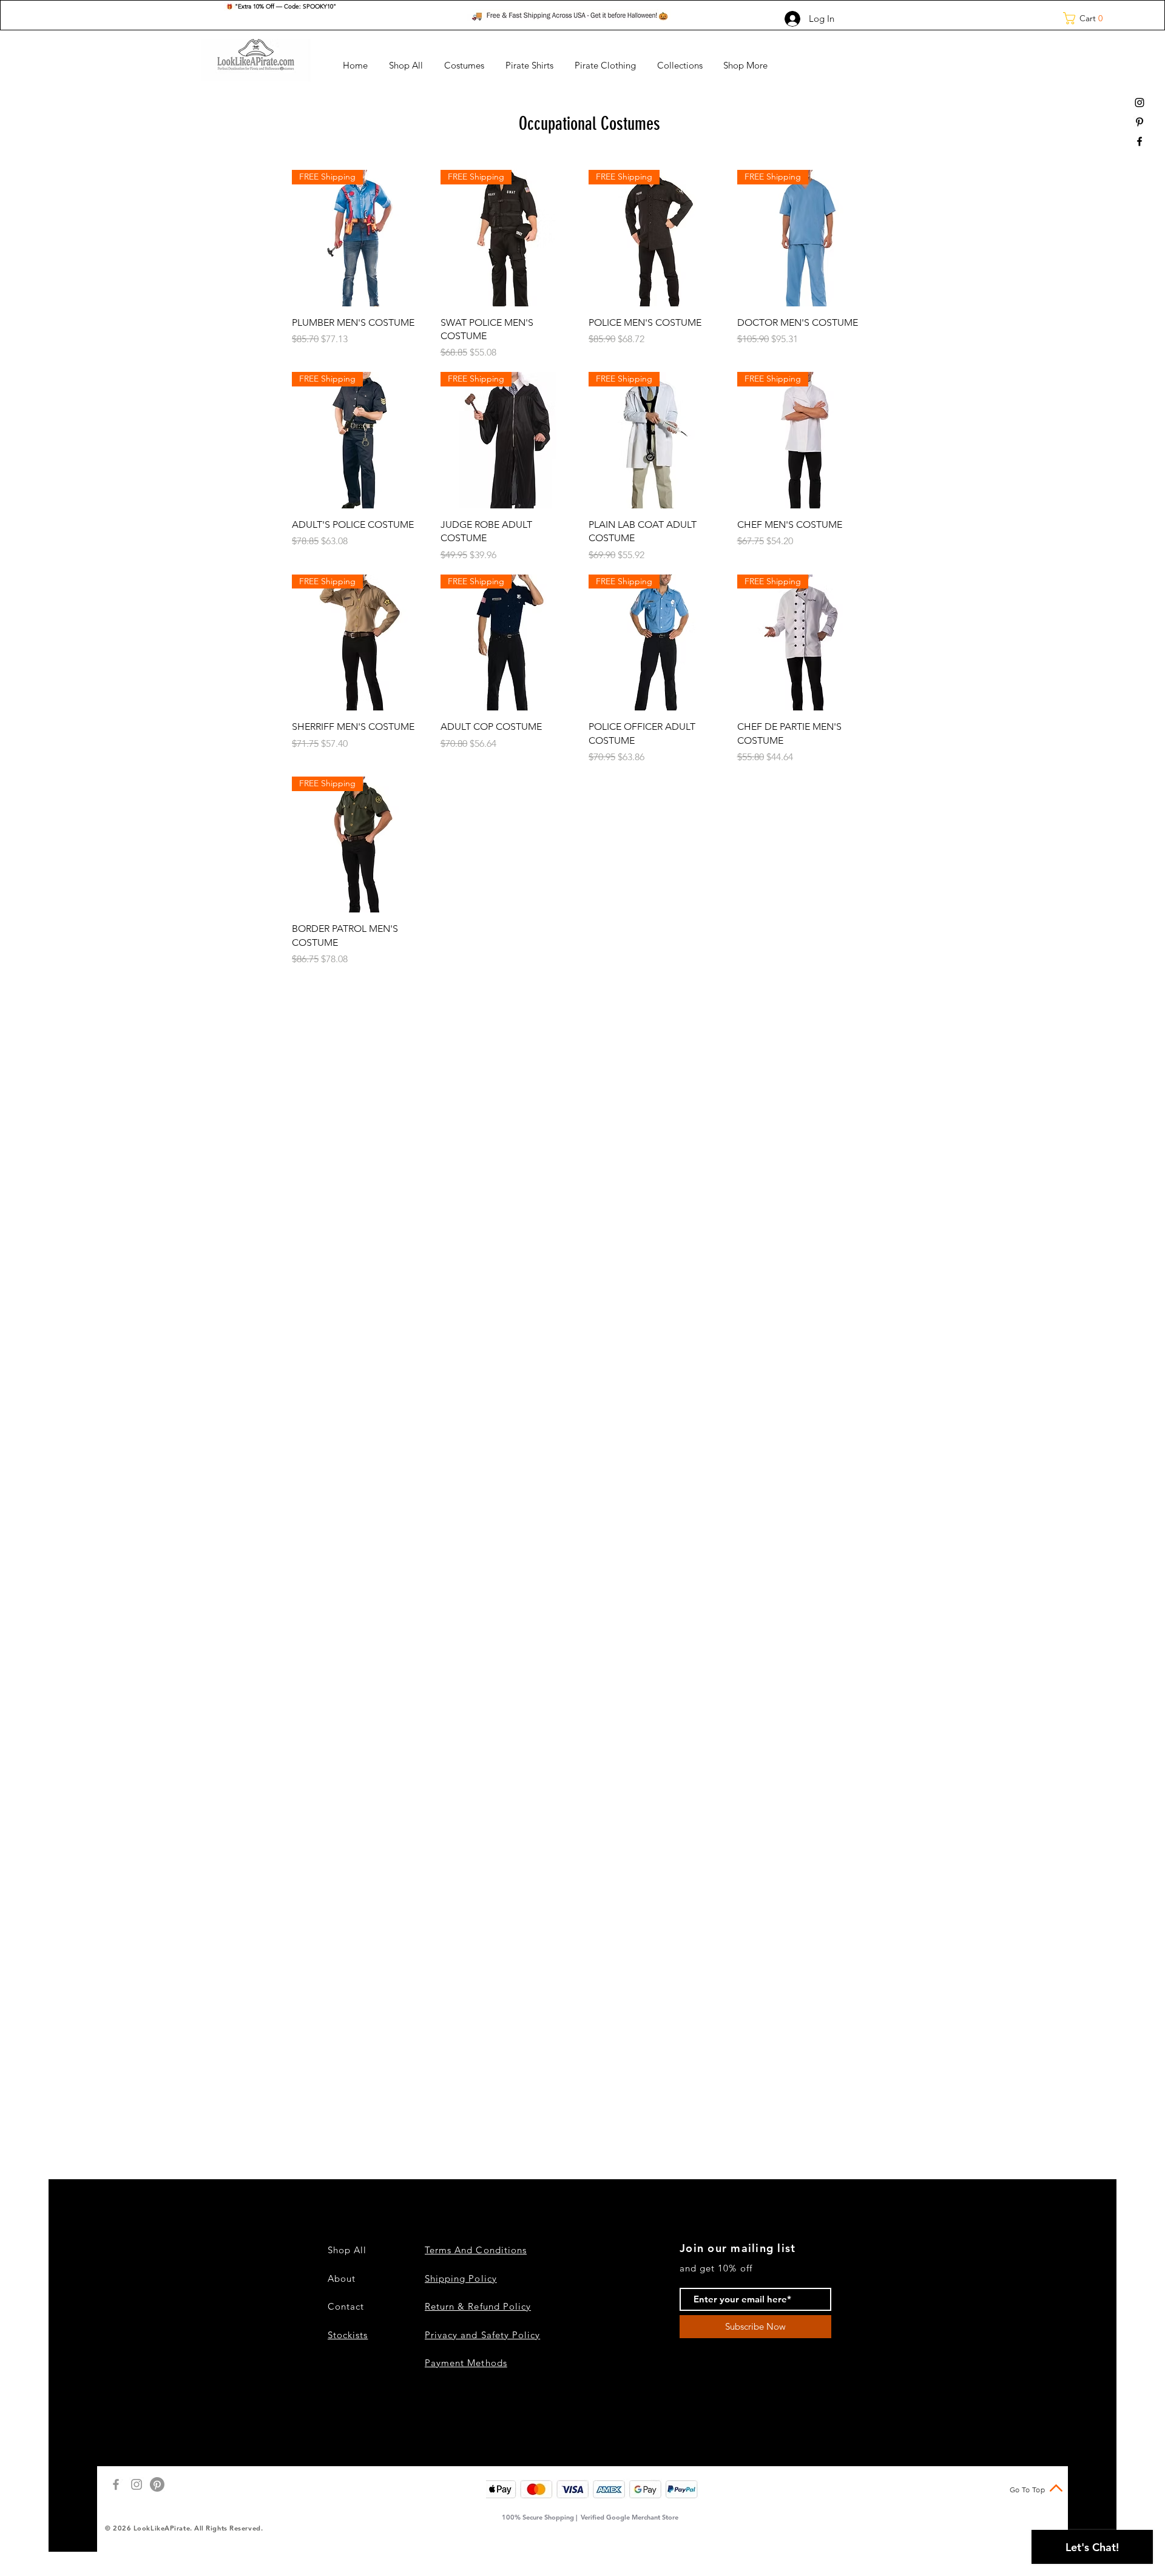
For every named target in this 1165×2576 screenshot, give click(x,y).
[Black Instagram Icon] (1140, 103)
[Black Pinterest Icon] (1140, 122)
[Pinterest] (157, 2484)
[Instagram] (137, 2484)
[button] (1087, 18)
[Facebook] (116, 2484)
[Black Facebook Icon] (1140, 141)
